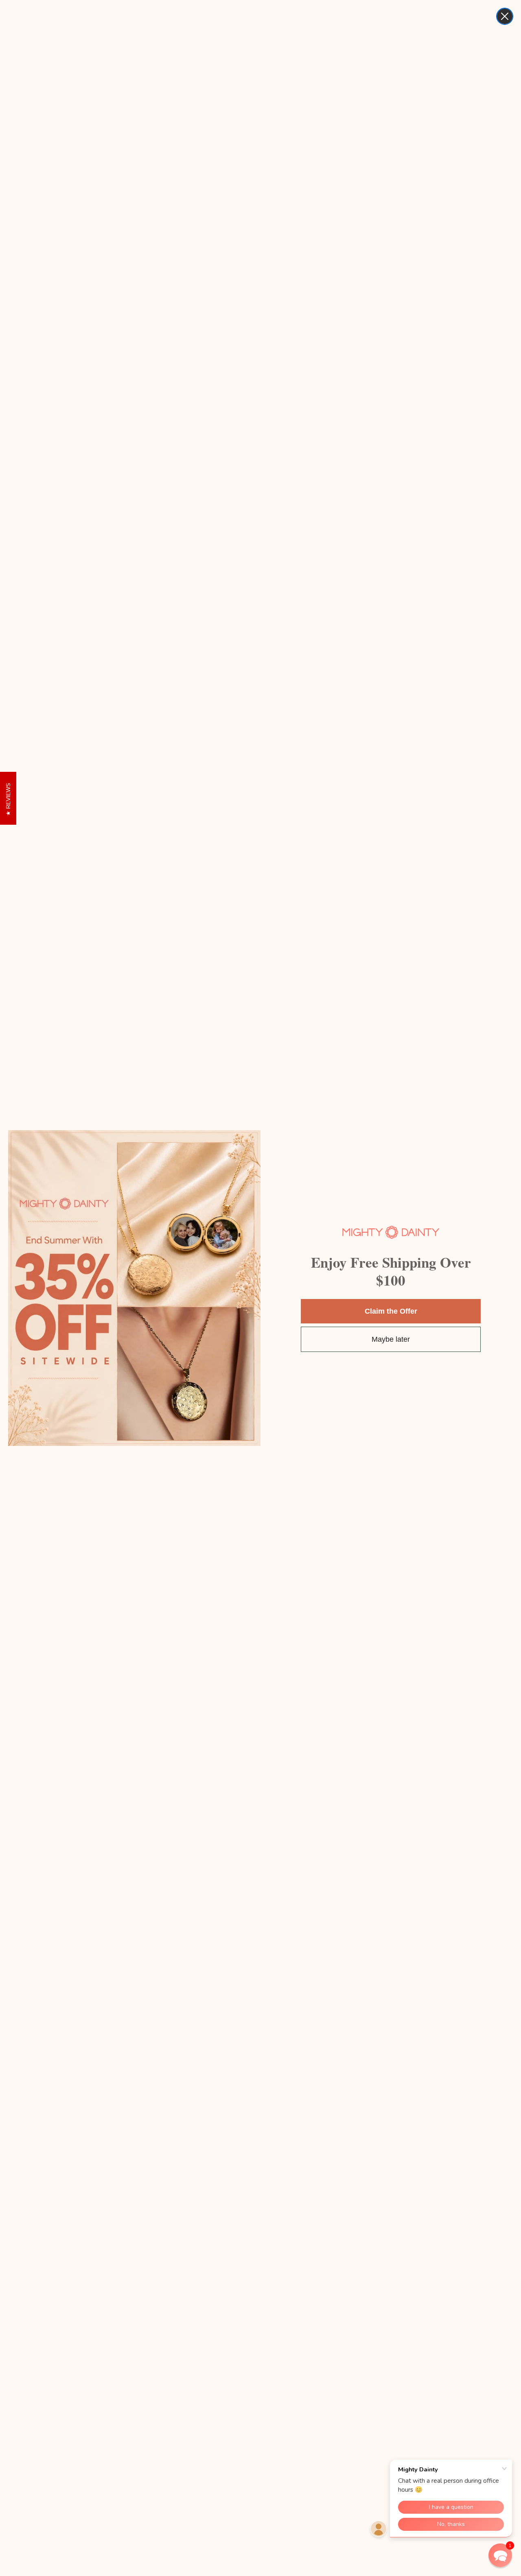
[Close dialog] (505, 16)
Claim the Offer (391, 1311)
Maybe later (391, 1339)
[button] (500, 2555)
